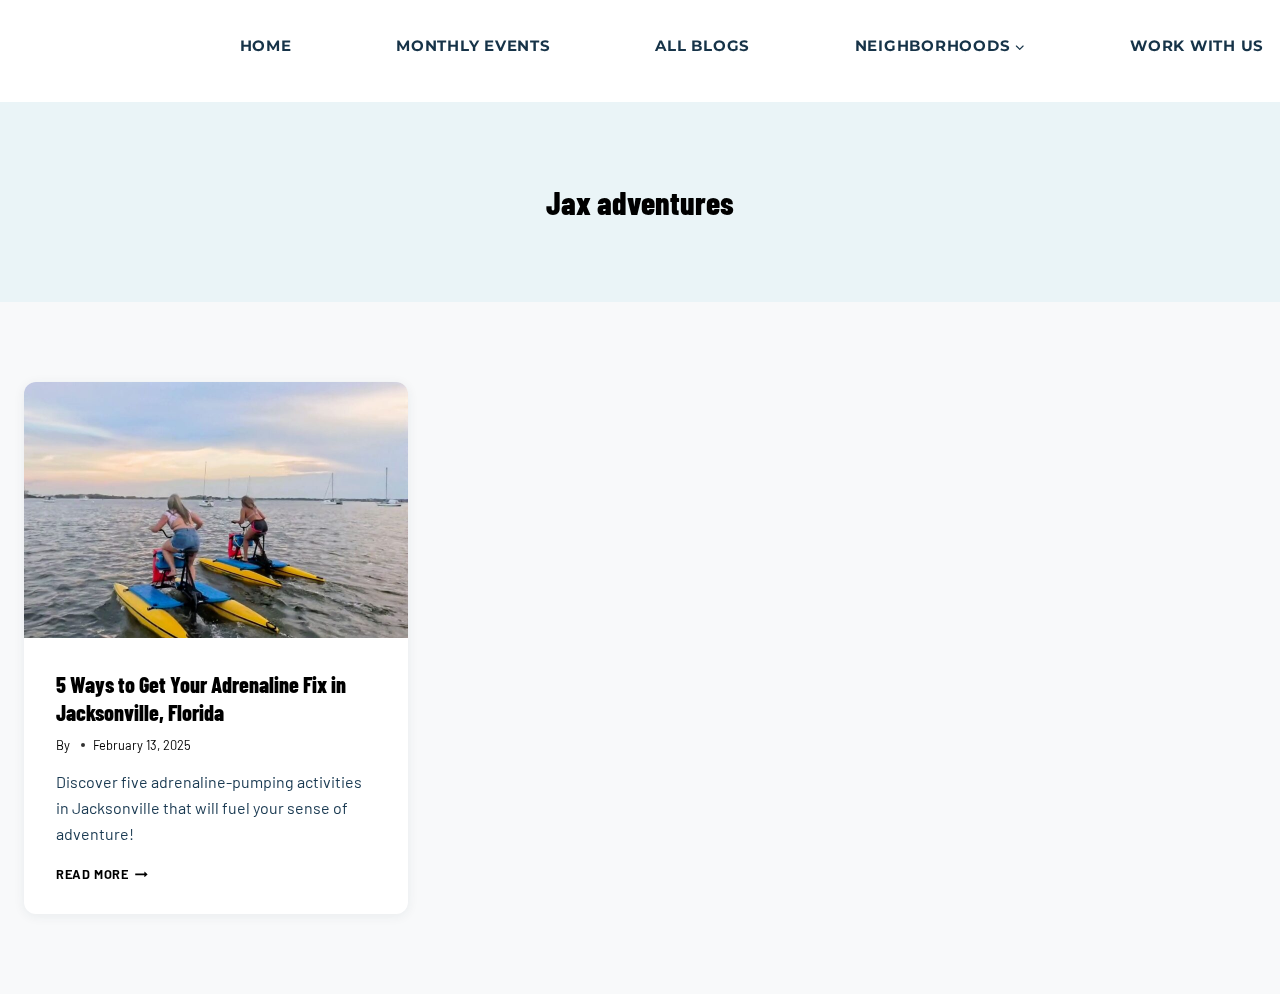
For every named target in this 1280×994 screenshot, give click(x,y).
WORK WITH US (1197, 45)
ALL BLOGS (702, 45)
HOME (266, 45)
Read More (102, 874)
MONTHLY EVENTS (473, 45)
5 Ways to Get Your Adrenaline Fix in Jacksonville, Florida (201, 698)
